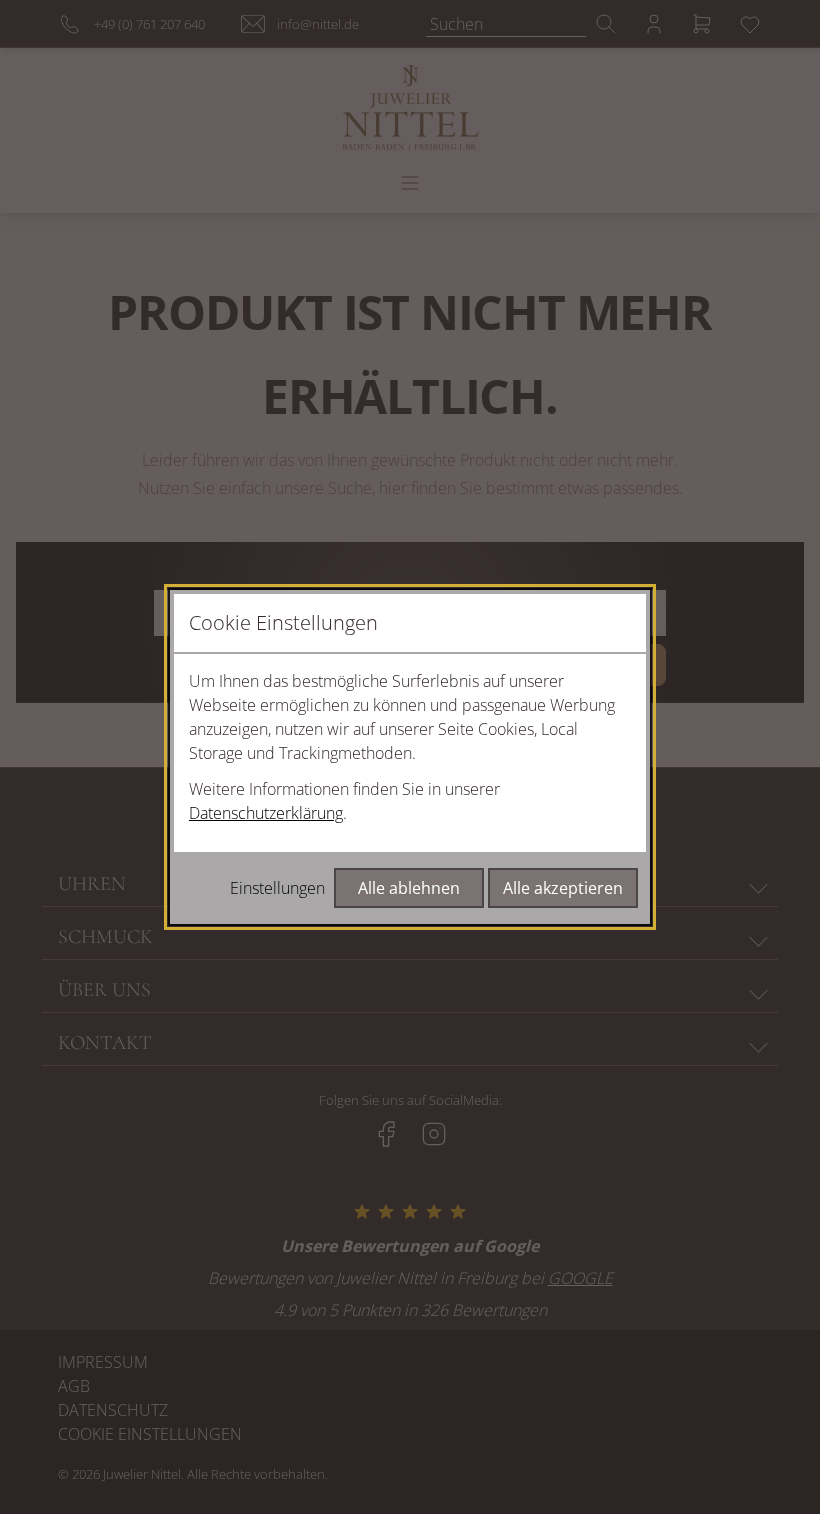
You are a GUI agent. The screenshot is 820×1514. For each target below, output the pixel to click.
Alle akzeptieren (563, 888)
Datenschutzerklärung (266, 813)
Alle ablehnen (409, 888)
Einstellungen (277, 888)
